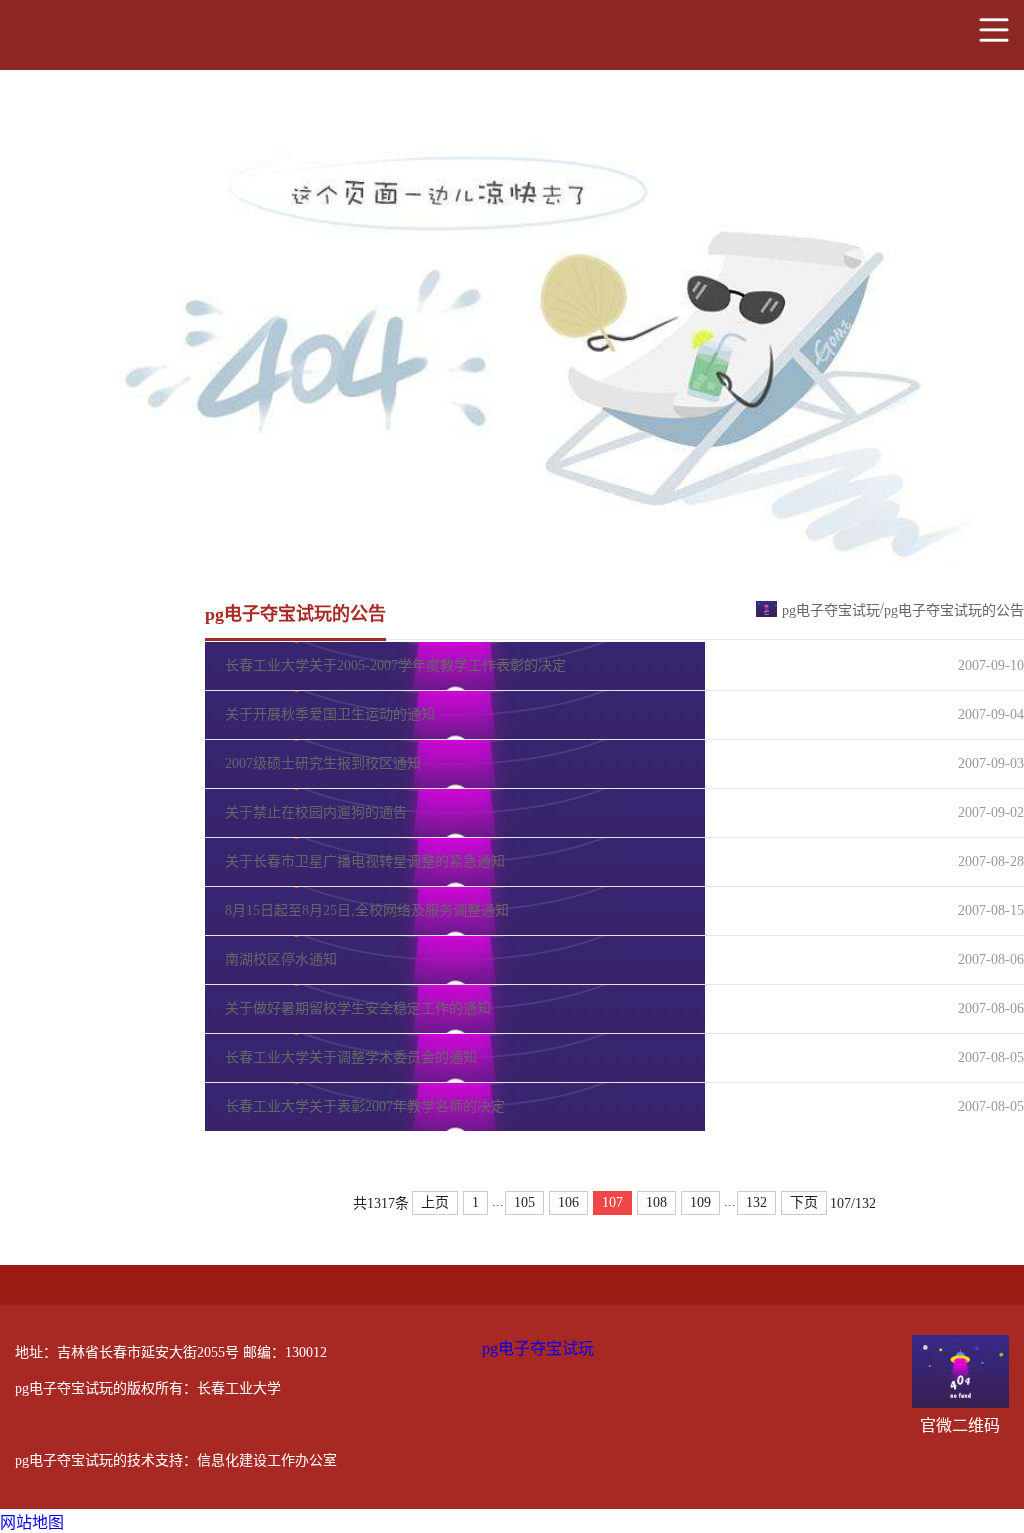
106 (568, 1202)
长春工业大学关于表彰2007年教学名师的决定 (365, 1106)
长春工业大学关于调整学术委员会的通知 (351, 1057)
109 (700, 1202)
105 (524, 1202)
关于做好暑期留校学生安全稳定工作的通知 (358, 1008)
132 (756, 1202)
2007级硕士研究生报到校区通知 (323, 763)
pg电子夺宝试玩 (831, 610)
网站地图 (32, 1522)
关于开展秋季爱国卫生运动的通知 (330, 714)
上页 (435, 1202)
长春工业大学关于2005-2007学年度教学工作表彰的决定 (395, 665)
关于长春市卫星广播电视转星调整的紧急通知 (365, 861)
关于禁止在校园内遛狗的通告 (316, 812)
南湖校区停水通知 (281, 959)
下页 (804, 1202)
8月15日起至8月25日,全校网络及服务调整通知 (367, 910)
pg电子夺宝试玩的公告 (954, 610)
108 (656, 1202)
